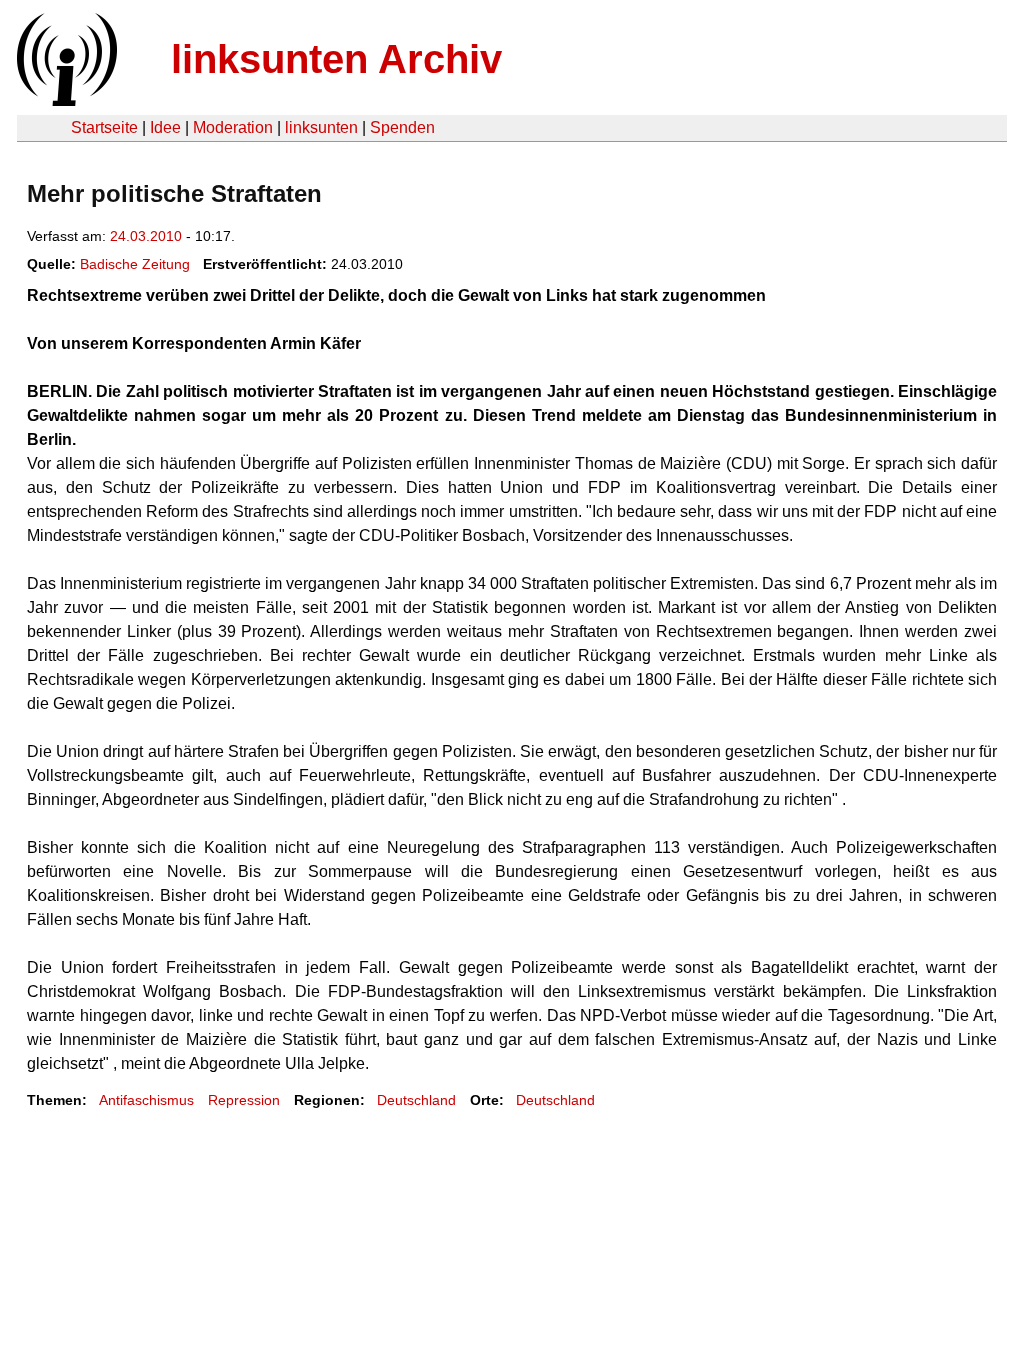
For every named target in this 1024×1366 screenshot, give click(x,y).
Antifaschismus (146, 1100)
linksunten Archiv (336, 59)
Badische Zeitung (135, 264)
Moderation (233, 127)
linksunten (321, 127)
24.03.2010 (146, 236)
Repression (244, 1100)
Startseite (104, 127)
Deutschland (416, 1100)
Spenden (402, 127)
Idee (165, 127)
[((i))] (65, 100)
